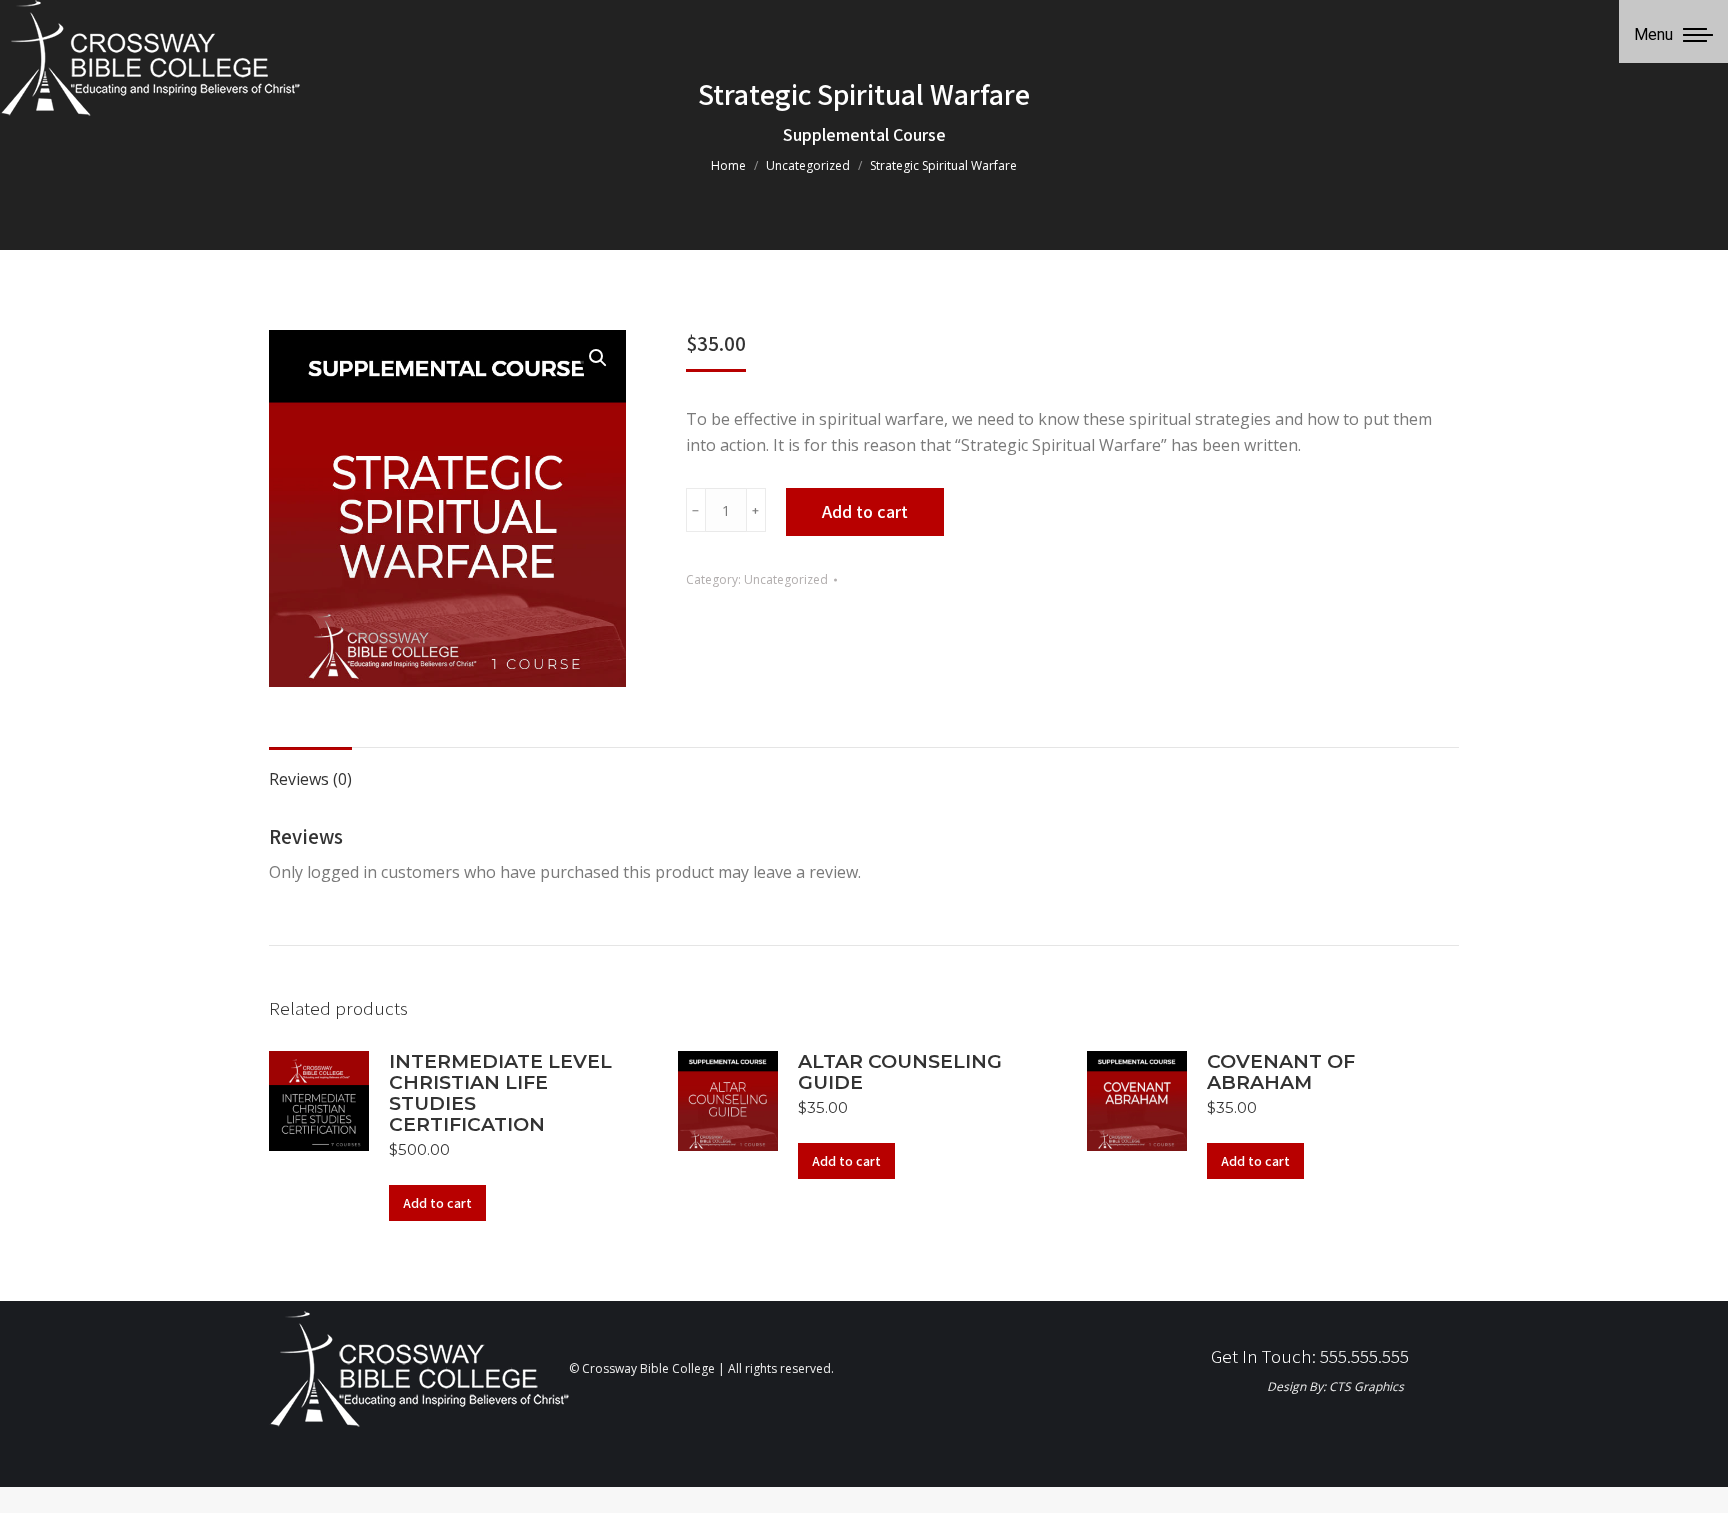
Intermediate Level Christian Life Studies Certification (500, 1093)
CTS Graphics (1366, 1386)
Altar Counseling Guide (900, 1072)
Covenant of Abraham (1281, 1072)
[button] (598, 358)
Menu (1653, 34)
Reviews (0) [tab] (310, 779)
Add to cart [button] (437, 1203)
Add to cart (865, 511)
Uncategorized (786, 579)
